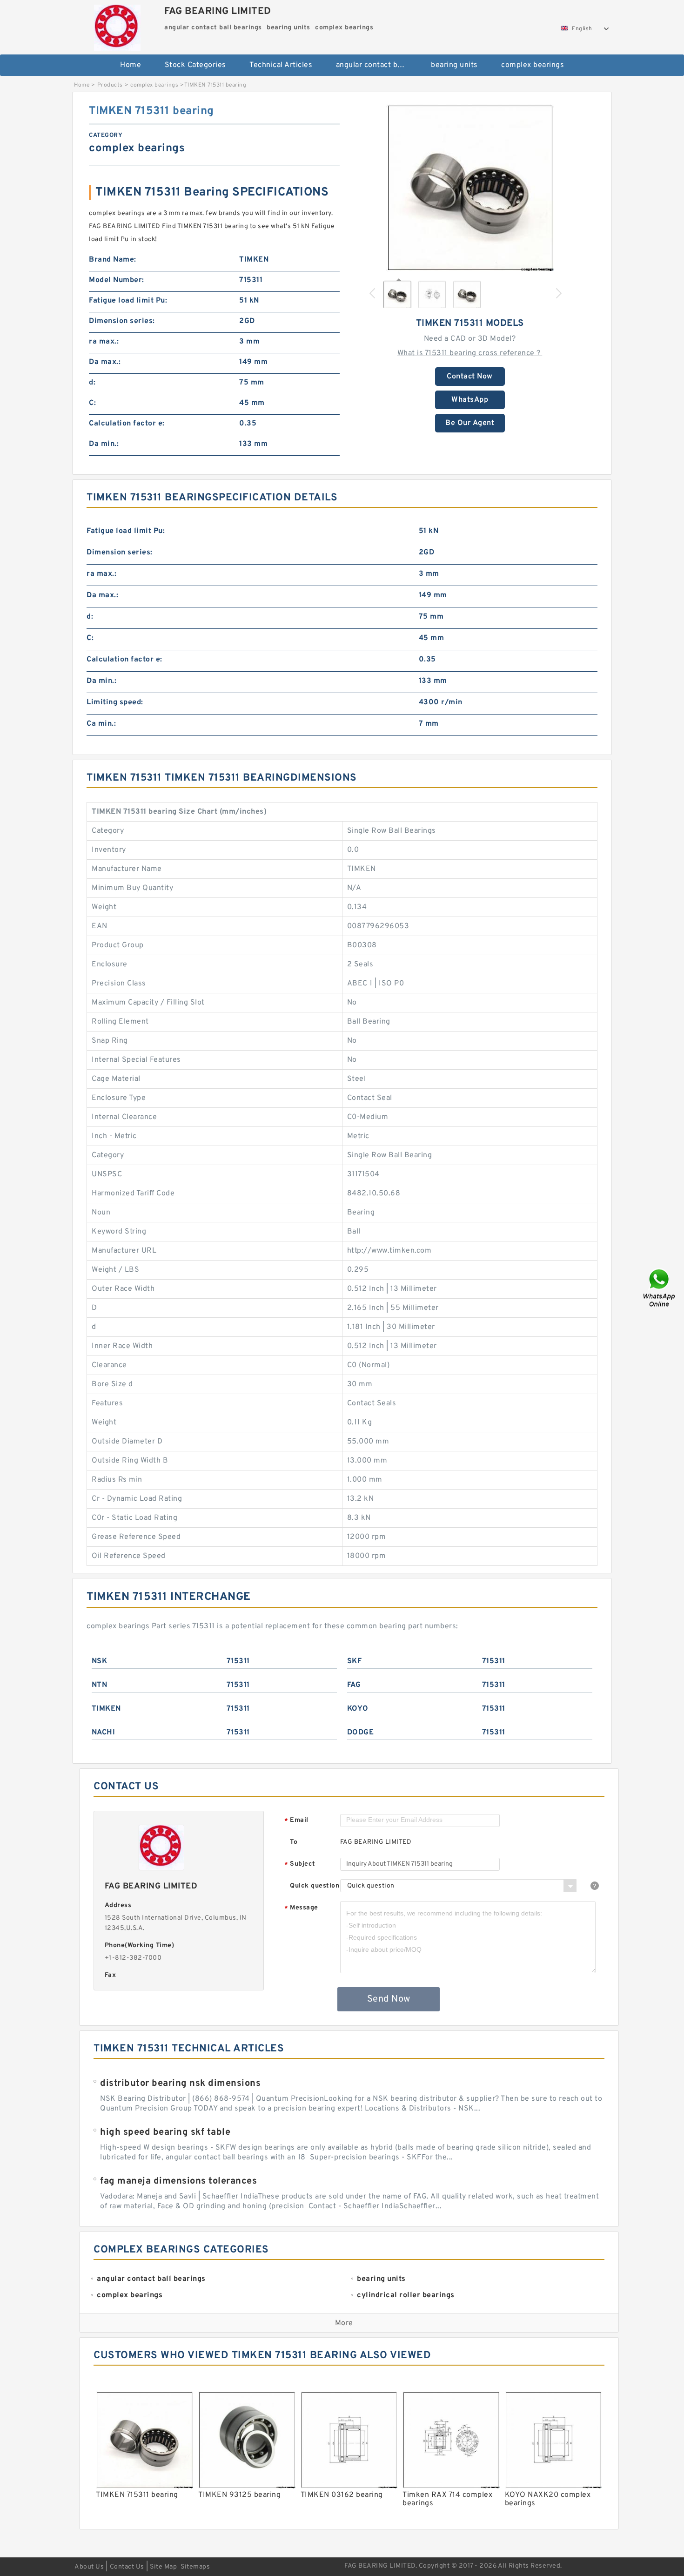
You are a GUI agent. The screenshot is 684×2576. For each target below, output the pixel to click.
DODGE (361, 1733)
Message (301, 1908)
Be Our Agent (470, 423)
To (294, 1842)
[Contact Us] (660, 1288)
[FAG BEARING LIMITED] (117, 26)
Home (131, 65)
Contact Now (470, 377)
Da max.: (105, 362)
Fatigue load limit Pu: (128, 301)
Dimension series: (122, 321)
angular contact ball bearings (377, 65)
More (344, 2323)
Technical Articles (281, 65)
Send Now (389, 1999)
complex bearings (533, 65)
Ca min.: (101, 724)
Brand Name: (113, 260)
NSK (100, 1661)
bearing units (454, 65)
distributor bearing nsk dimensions (180, 2084)
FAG (354, 1685)
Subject (300, 1865)
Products (110, 85)
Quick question (315, 1886)
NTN (100, 1685)
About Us (89, 2567)
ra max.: (104, 342)
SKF (355, 1661)
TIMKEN (106, 1709)
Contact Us (127, 2567)
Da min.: (104, 444)
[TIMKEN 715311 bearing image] (470, 188)
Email (296, 1821)
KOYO (358, 1709)
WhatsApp (470, 400)
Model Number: (117, 280)
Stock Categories (195, 65)
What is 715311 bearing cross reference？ (470, 353)
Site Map (163, 2567)
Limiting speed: (115, 702)
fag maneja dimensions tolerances (178, 2181)
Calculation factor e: (127, 424)
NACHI (104, 1733)
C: (92, 403)
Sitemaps (195, 2567)
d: (92, 383)
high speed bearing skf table (165, 2132)
